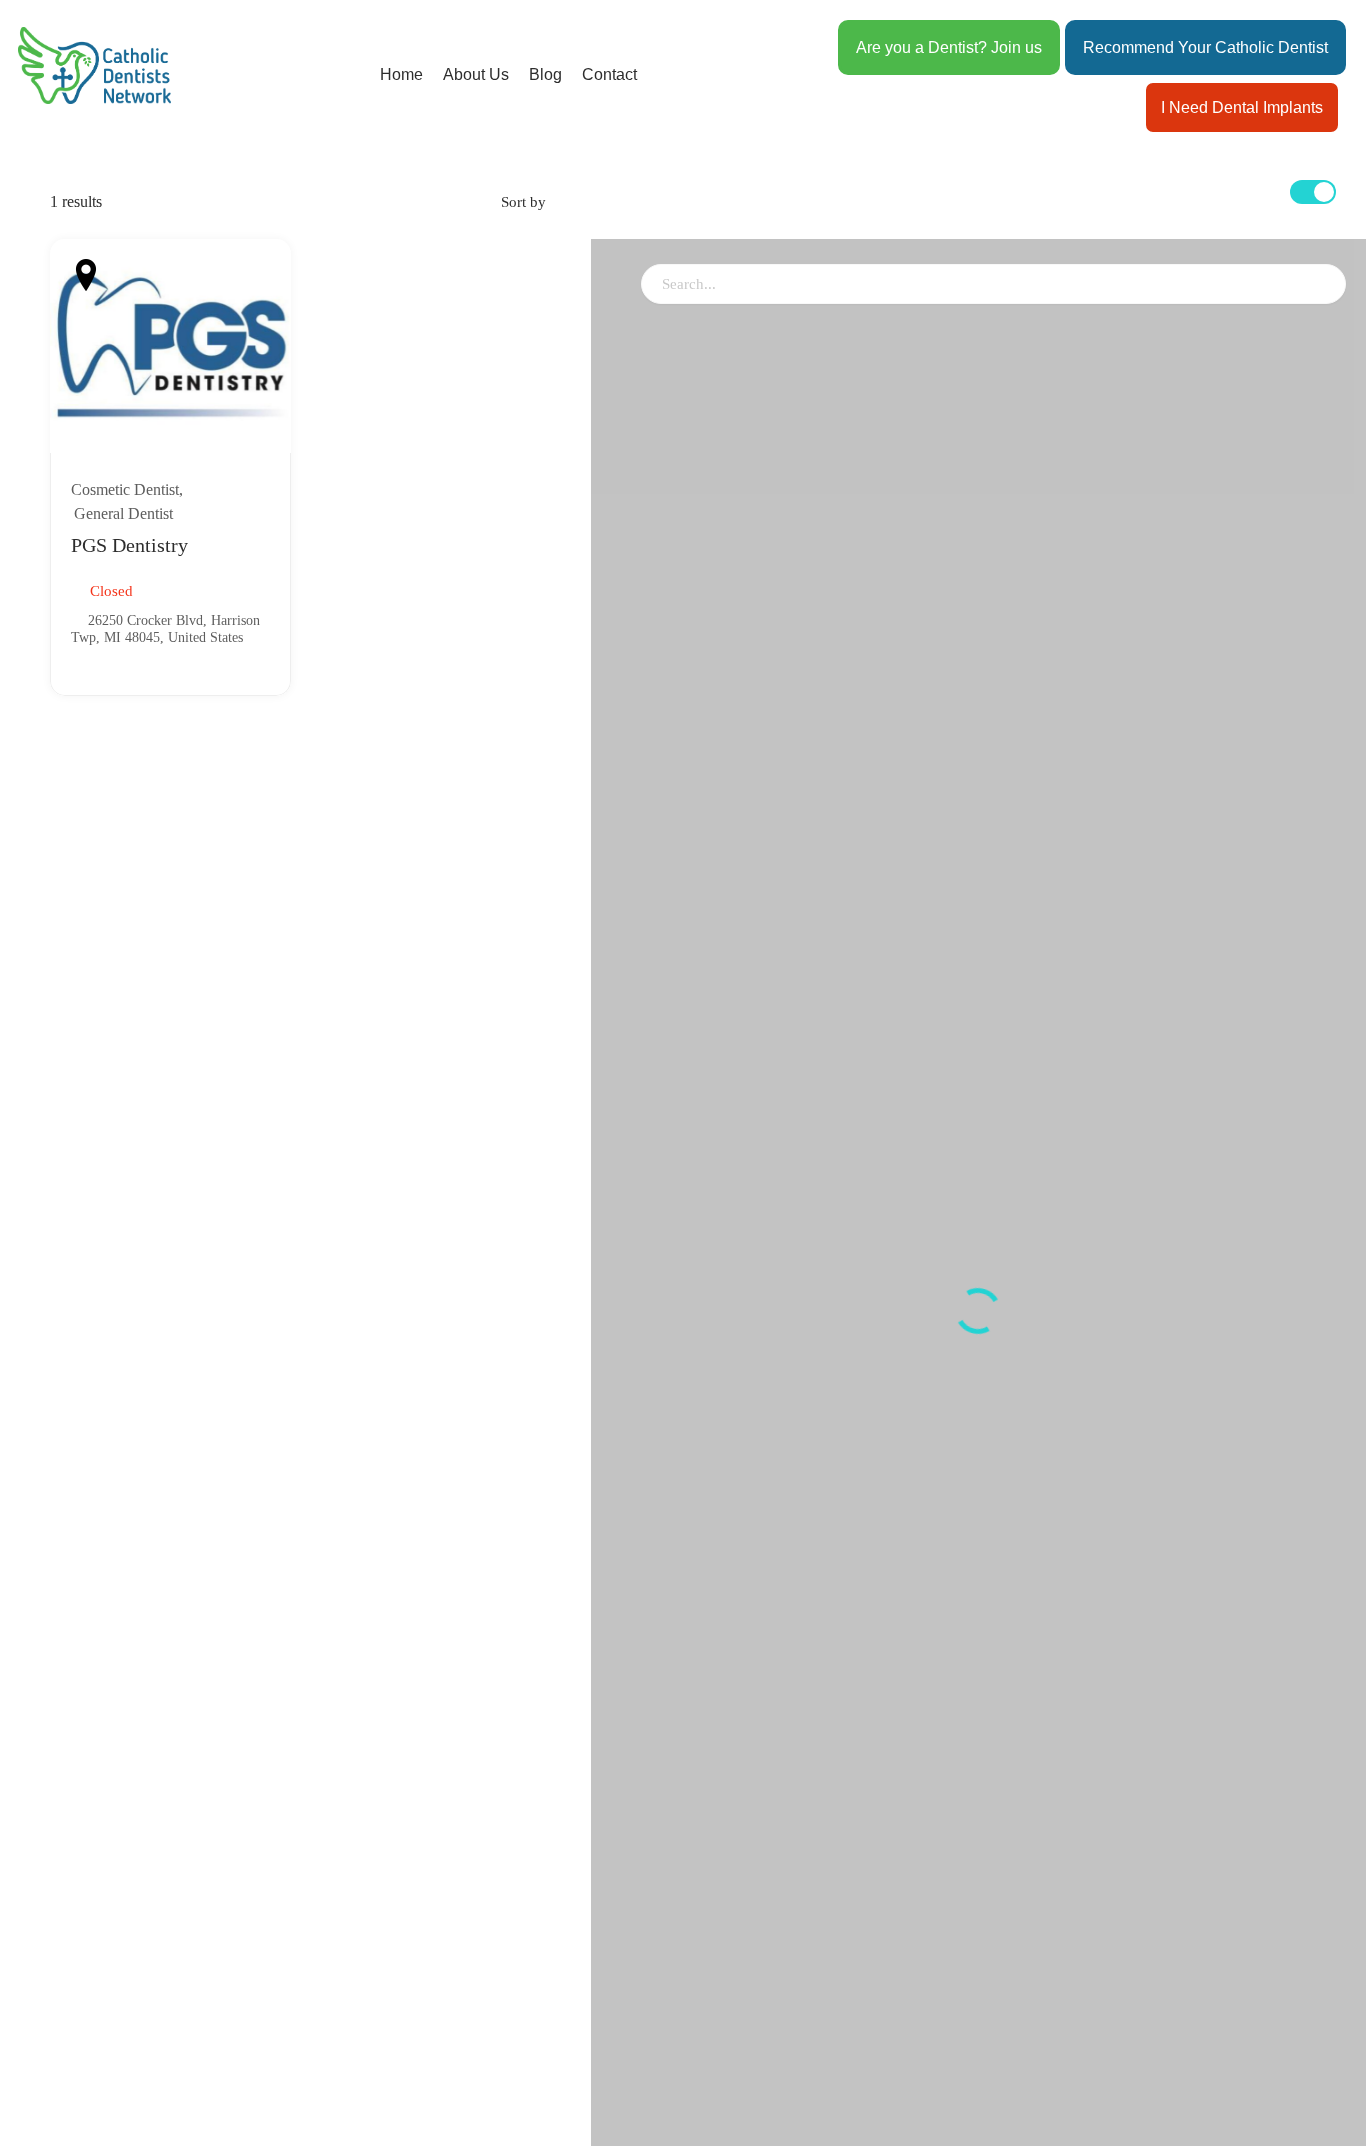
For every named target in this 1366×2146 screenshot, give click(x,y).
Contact (609, 74)
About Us (476, 74)
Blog (545, 74)
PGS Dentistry (129, 545)
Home (401, 74)
